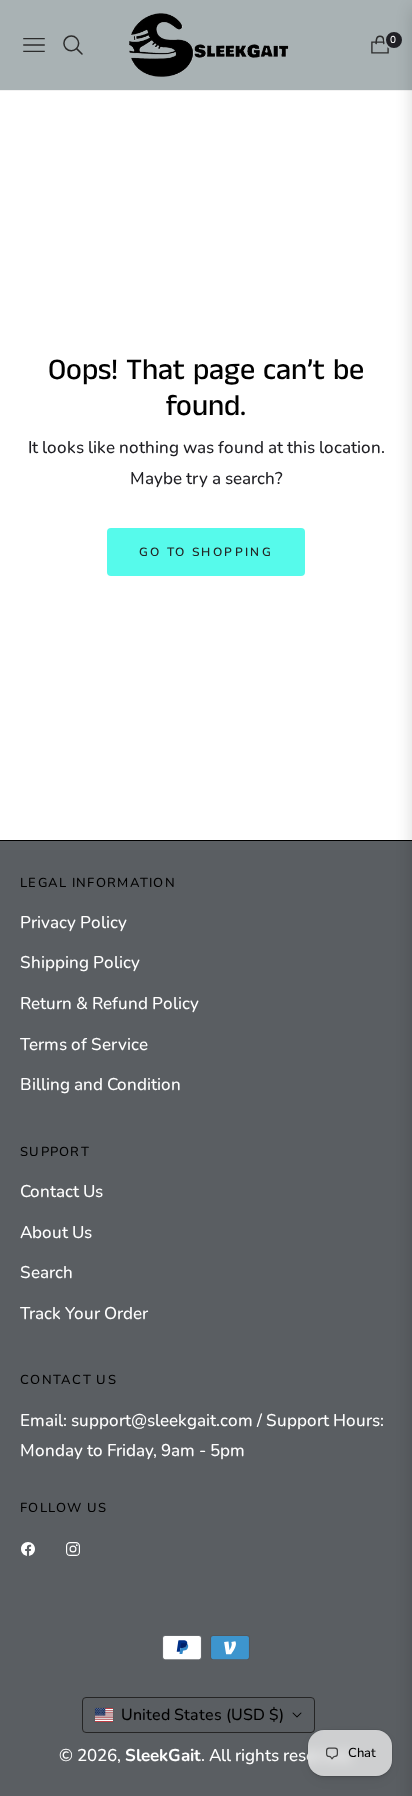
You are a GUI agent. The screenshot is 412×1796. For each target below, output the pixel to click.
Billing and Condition (100, 1084)
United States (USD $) (202, 1715)
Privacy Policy (73, 922)
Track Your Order (84, 1313)
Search (46, 1272)
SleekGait (163, 1755)
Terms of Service (84, 1044)
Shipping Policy (80, 962)
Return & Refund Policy (109, 1003)
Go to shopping (206, 552)
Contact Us (61, 1191)
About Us (56, 1232)
